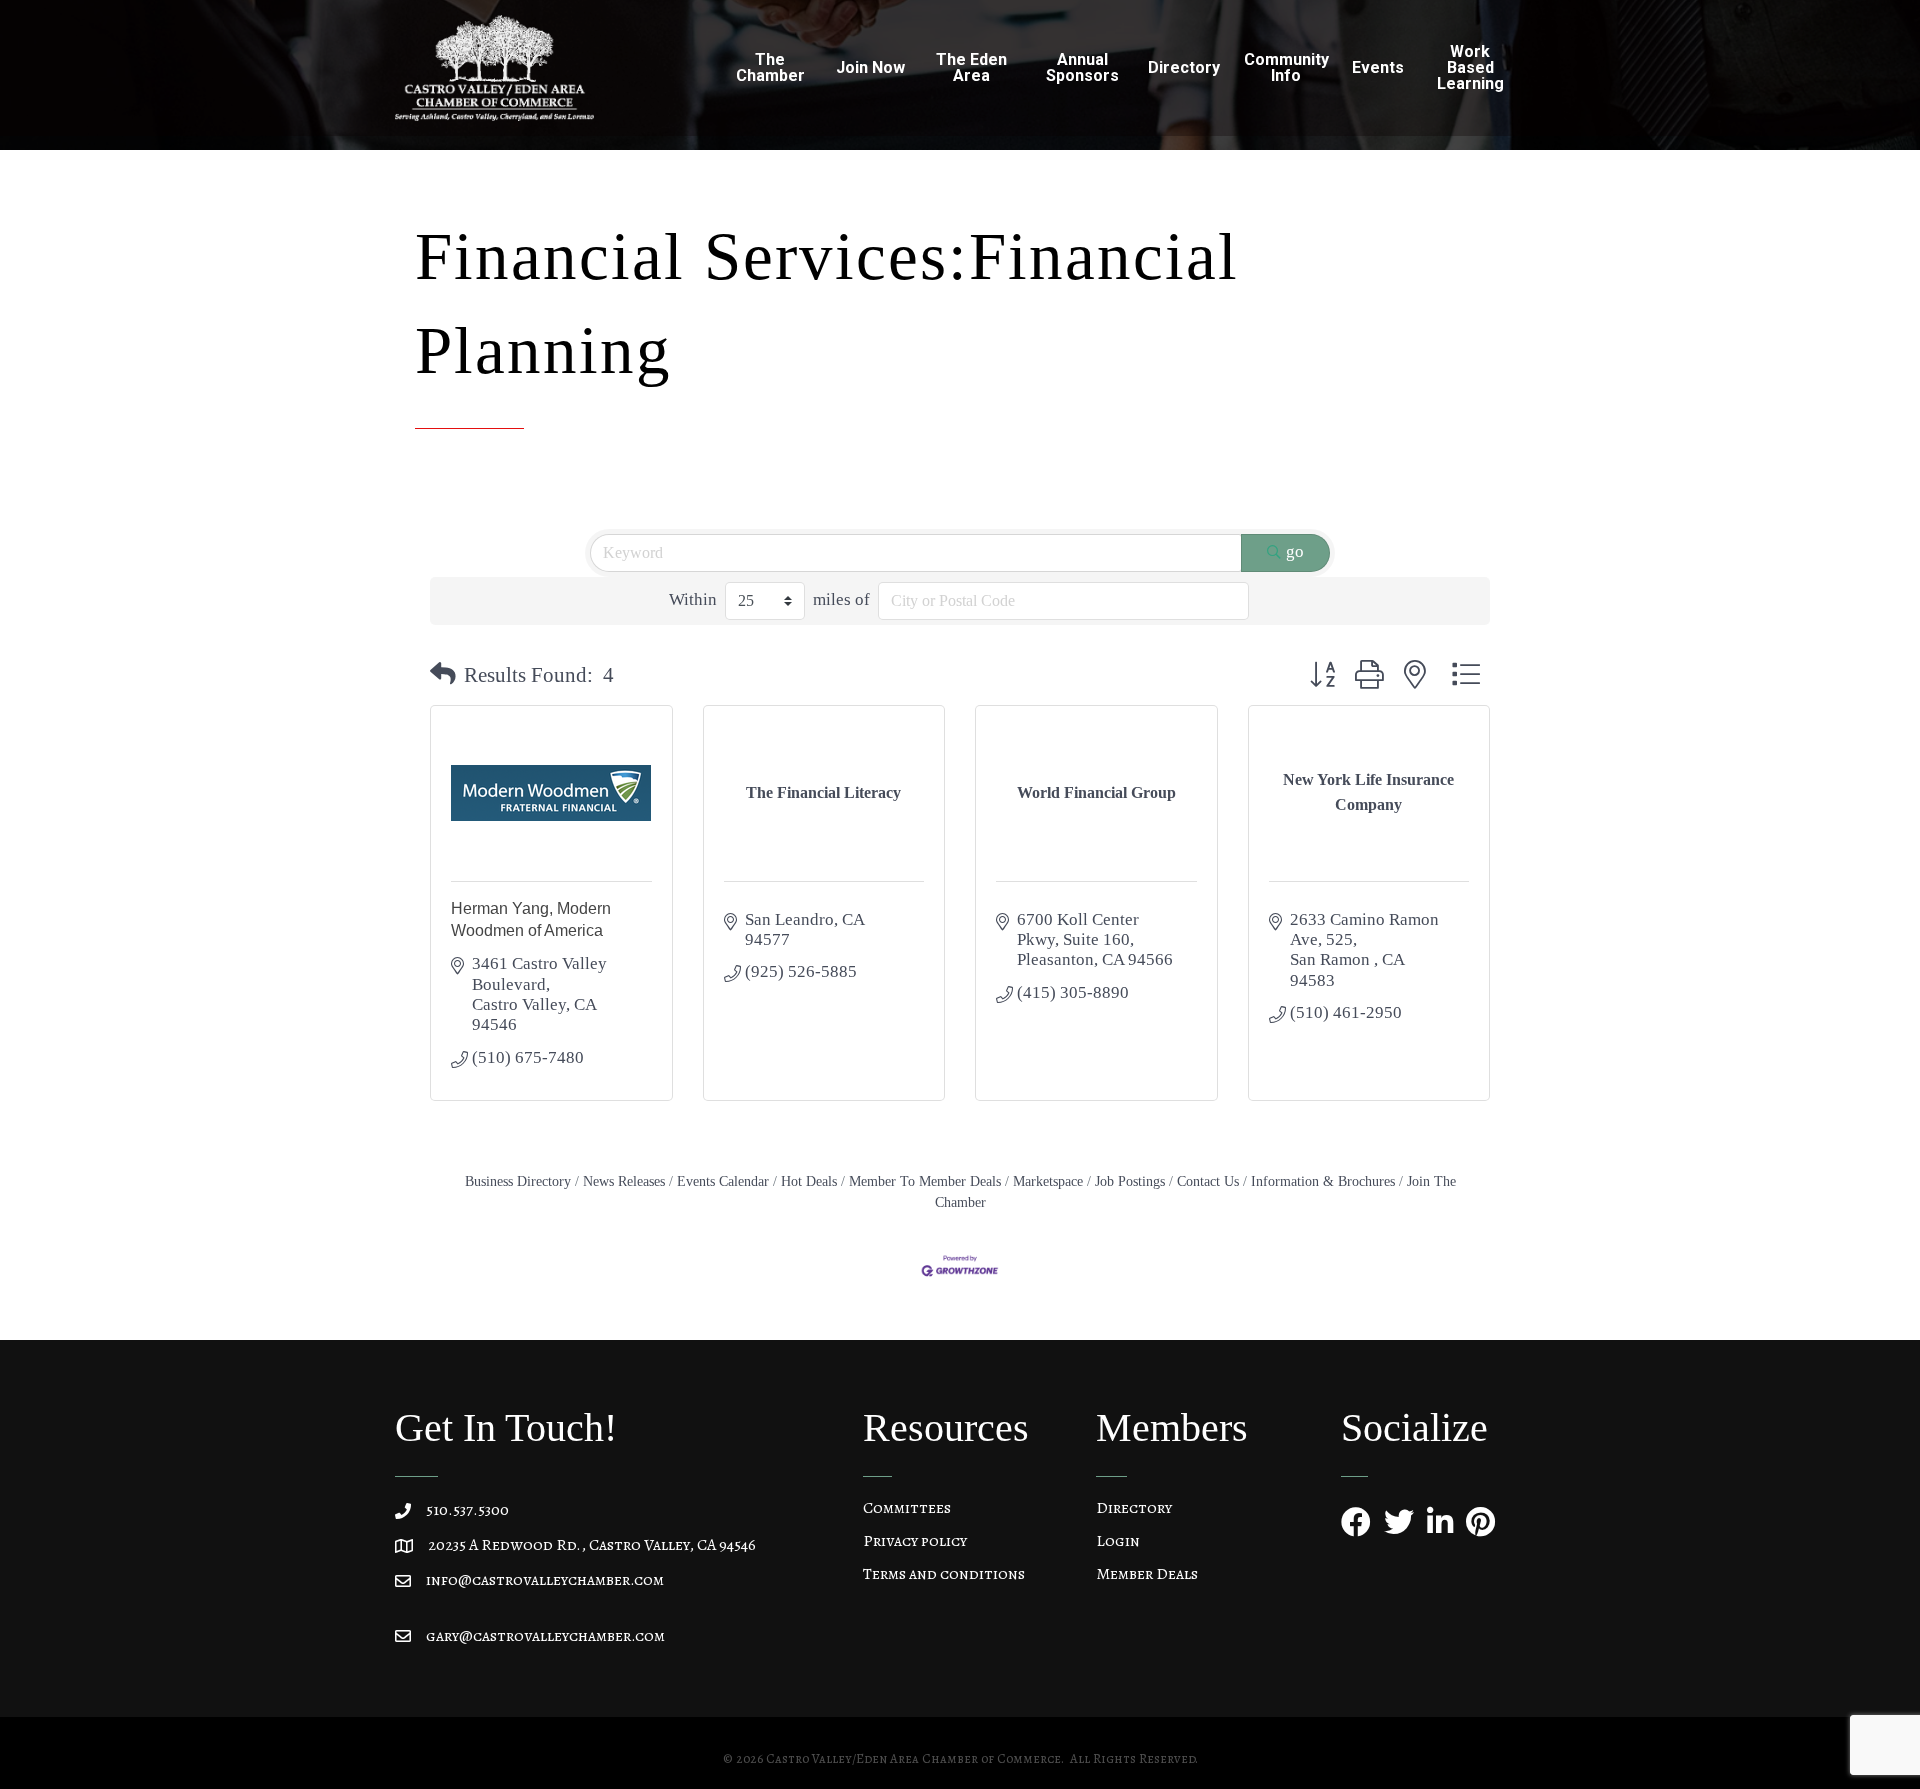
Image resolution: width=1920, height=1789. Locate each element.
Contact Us (1208, 1181)
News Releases (624, 1181)
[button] (443, 675)
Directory (1134, 1508)
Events (1378, 67)
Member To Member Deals (925, 1181)
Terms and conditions (944, 1574)
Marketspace (1048, 1181)
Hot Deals (809, 1181)
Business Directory (518, 1181)
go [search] (1295, 551)
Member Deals (1147, 1574)
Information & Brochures (1323, 1181)
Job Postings (1130, 1181)
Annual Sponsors (1082, 67)
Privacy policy (915, 1541)
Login (1118, 1541)
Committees (907, 1508)
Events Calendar (723, 1181)
